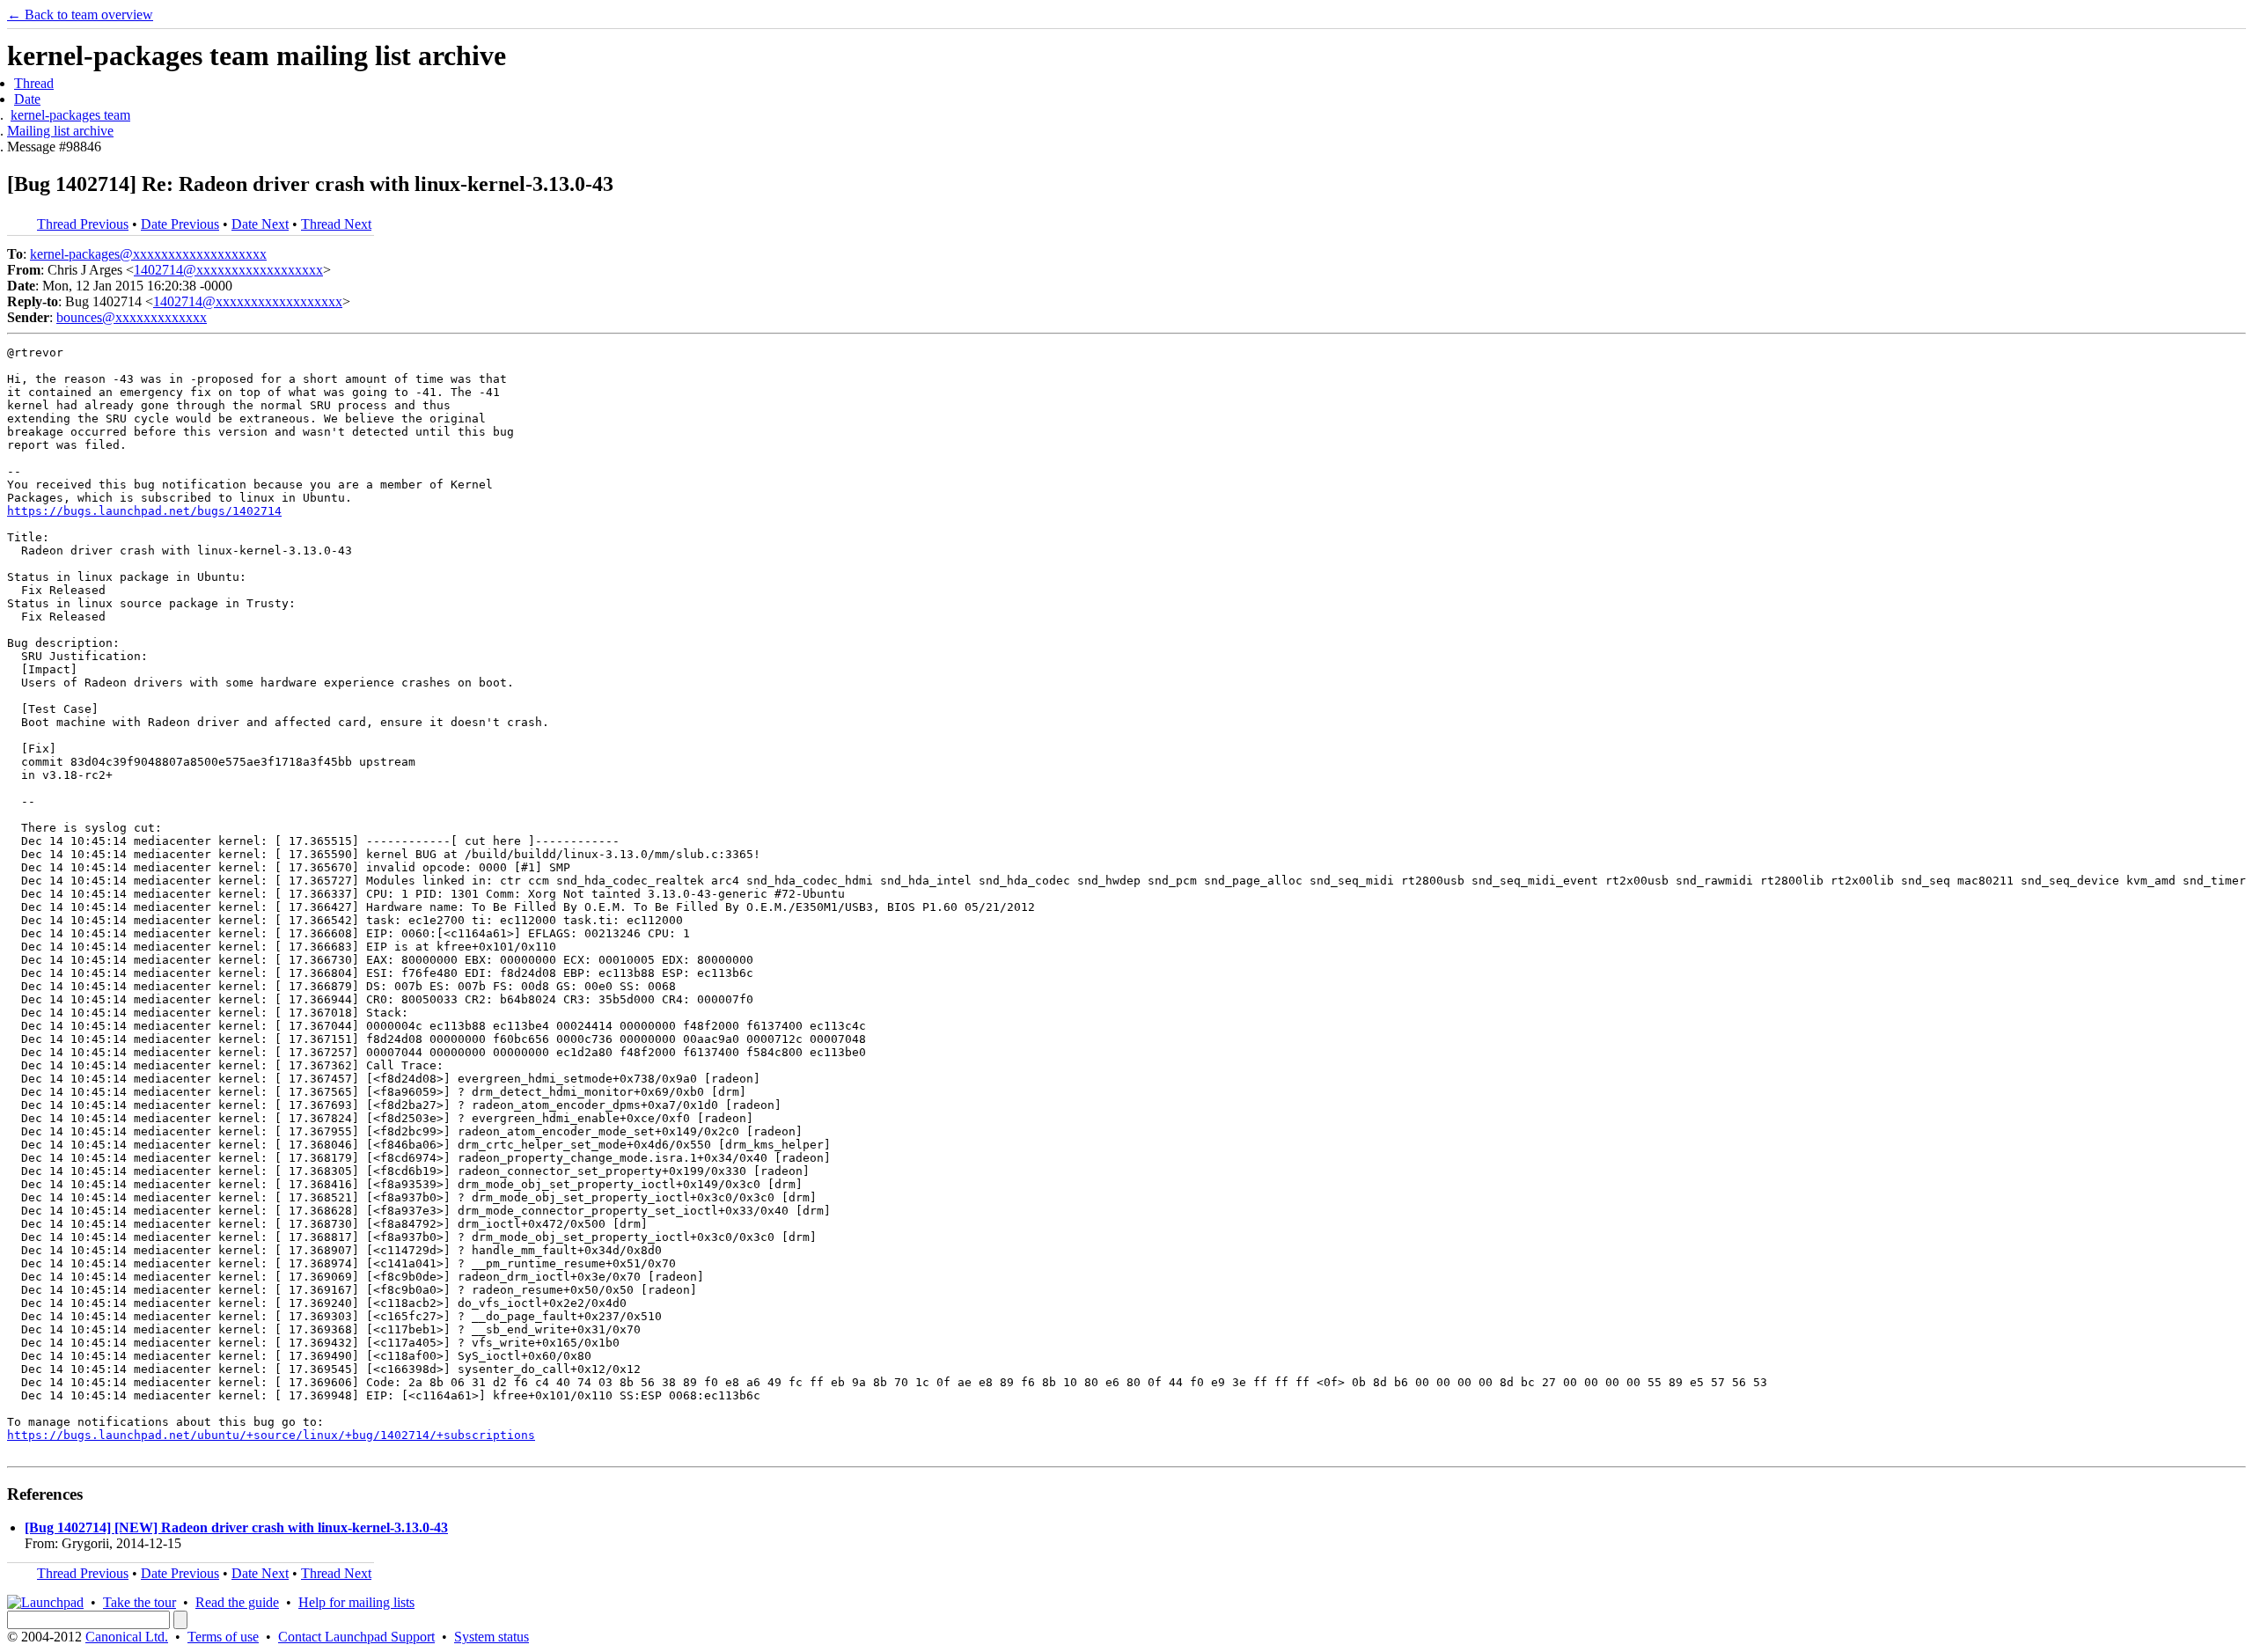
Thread (34, 83)
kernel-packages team (70, 115)
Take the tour (139, 1602)
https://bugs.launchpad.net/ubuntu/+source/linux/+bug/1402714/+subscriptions (271, 1435)
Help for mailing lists (356, 1602)
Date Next (260, 224)
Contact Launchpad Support (356, 1637)
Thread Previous (83, 224)
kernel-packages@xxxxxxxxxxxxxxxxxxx (148, 254)
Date (27, 99)
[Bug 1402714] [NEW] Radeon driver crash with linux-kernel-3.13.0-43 (236, 1527)
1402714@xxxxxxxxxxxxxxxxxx (228, 270)
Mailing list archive (60, 131)
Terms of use (223, 1637)
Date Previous (180, 224)
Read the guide (237, 1602)
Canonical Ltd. (127, 1637)
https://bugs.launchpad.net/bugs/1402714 (144, 511)
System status (492, 1637)
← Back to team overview (80, 15)
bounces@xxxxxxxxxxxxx (132, 317)
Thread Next (336, 224)
